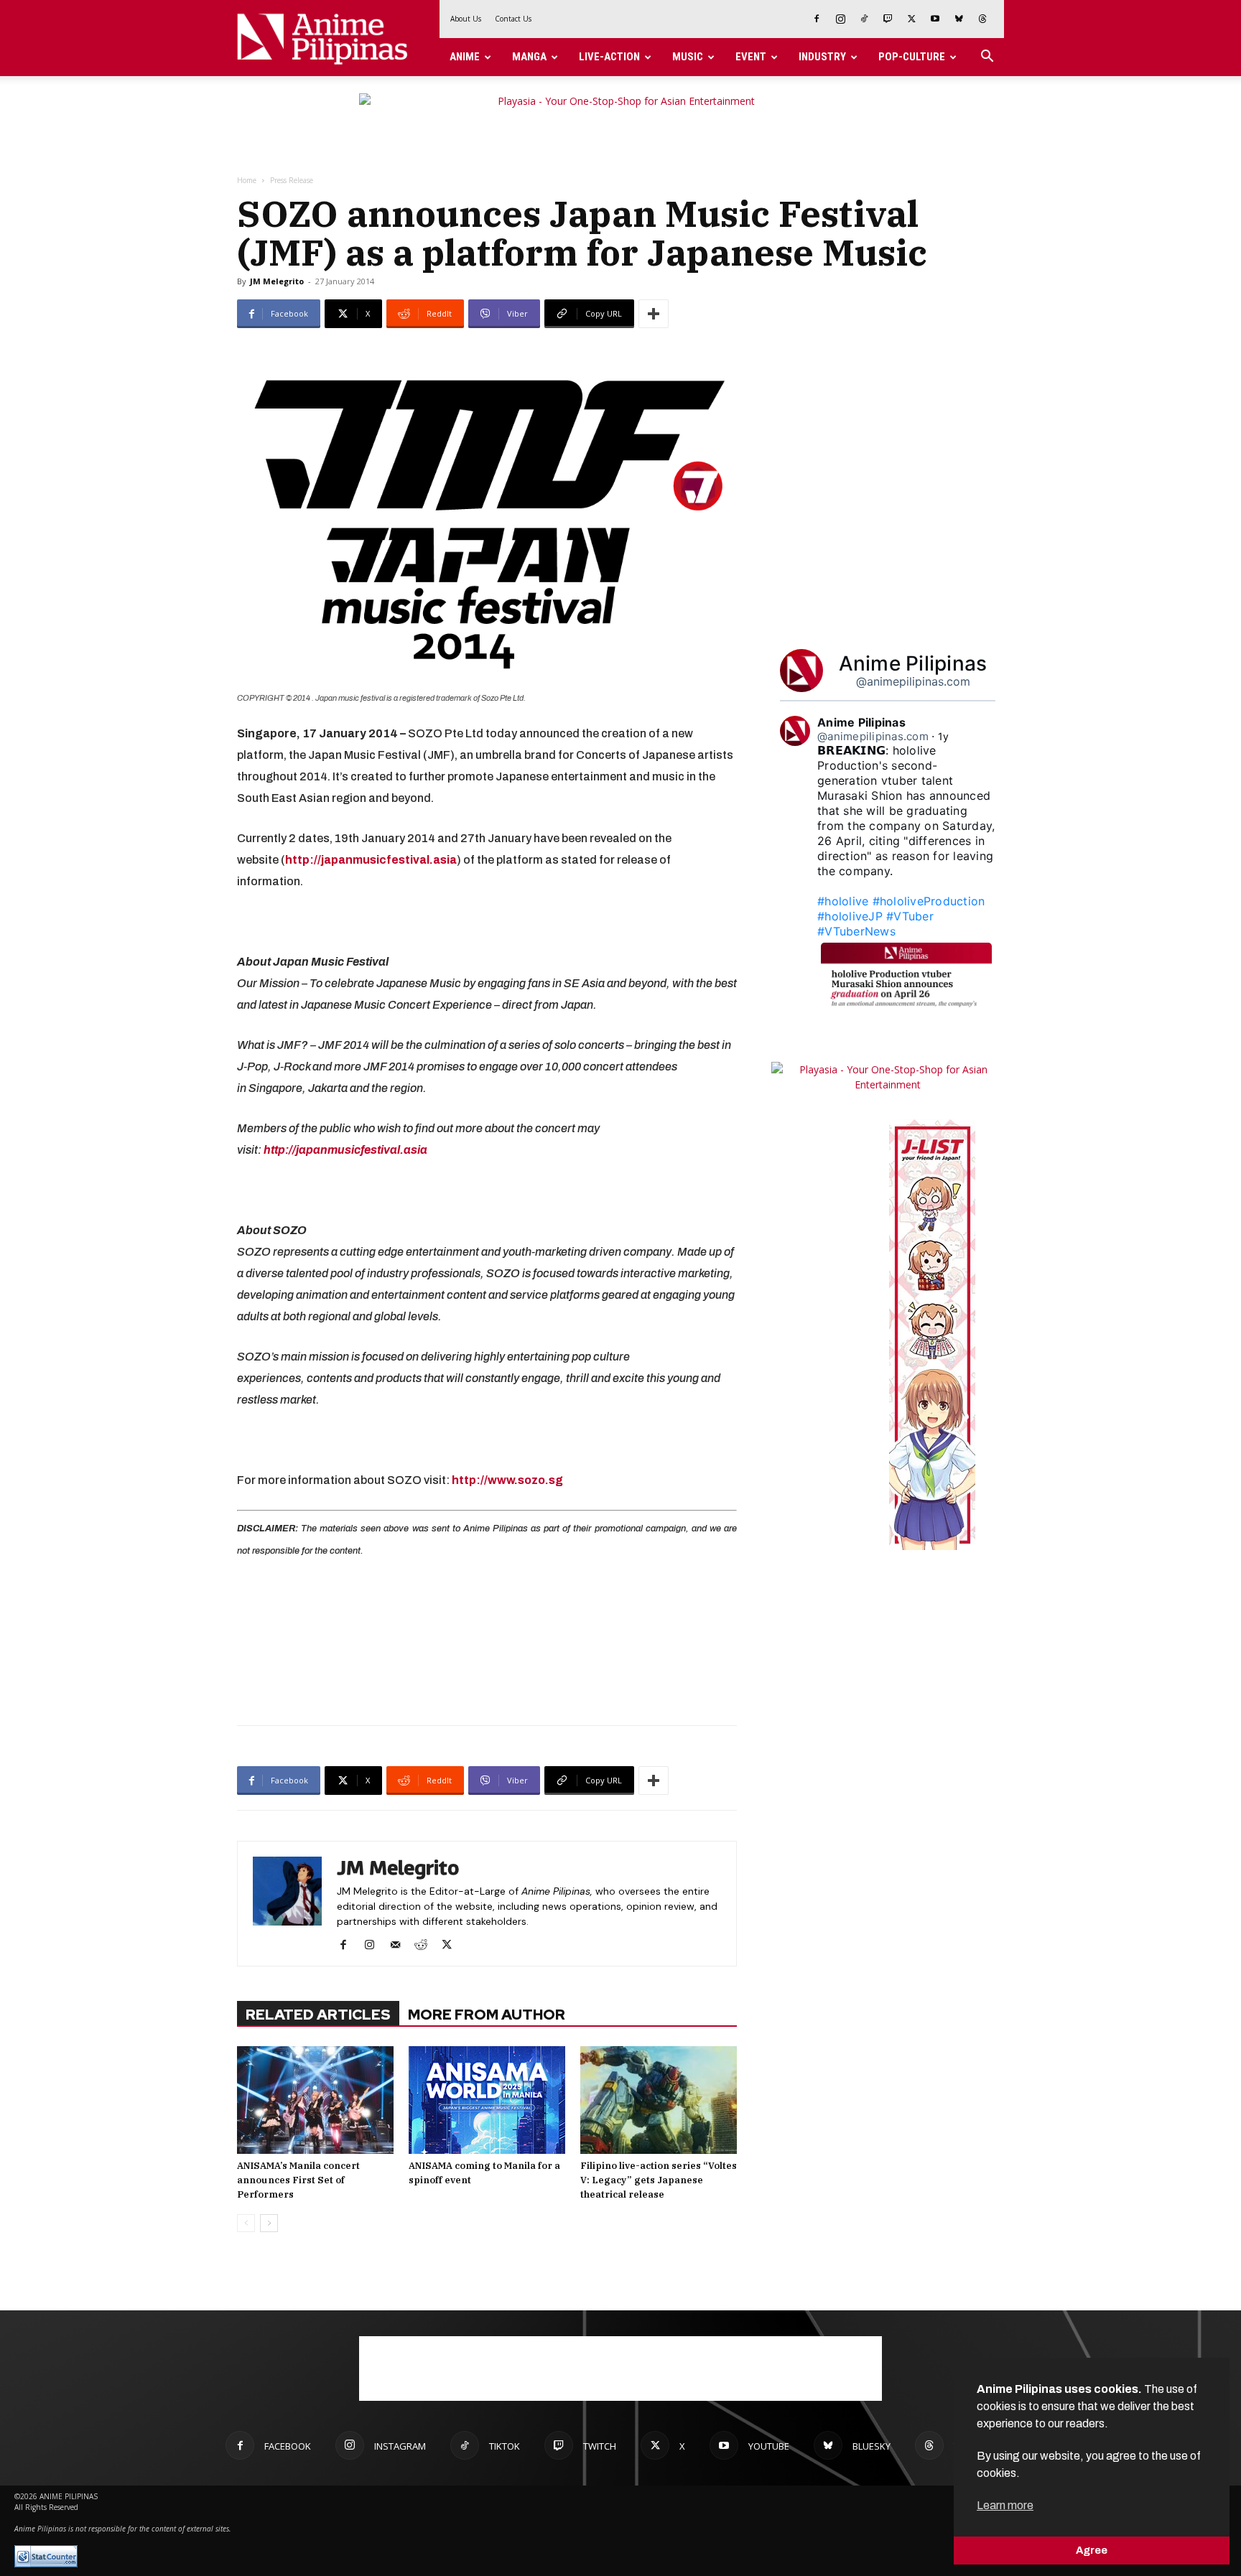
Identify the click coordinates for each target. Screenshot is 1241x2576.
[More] (654, 314)
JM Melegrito (277, 281)
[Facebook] (817, 19)
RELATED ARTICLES (318, 2015)
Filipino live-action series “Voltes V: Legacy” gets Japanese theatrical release (659, 2180)
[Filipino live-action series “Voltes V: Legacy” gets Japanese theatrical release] (659, 2100)
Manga (529, 57)
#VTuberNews (856, 931)
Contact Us (513, 19)
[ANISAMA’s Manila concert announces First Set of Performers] (315, 2100)
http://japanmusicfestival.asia (345, 1150)
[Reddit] (426, 1946)
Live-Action (609, 57)
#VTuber (910, 916)
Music (688, 57)
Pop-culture (912, 57)
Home (247, 180)
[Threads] (982, 19)
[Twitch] (888, 19)
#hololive (843, 901)
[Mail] (400, 1946)
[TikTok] (864, 19)
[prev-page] (246, 2223)
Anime (465, 57)
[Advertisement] (487, 1639)
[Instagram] (840, 19)
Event (751, 57)
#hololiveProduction (929, 901)
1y (944, 736)
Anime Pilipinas (913, 663)
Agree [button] (1092, 2550)
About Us (466, 19)
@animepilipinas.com (913, 681)
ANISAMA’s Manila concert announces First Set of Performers (298, 2180)
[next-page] (269, 2223)
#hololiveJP (850, 916)
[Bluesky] (959, 19)
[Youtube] (935, 19)
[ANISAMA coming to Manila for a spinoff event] (487, 2100)
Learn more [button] (1005, 2505)
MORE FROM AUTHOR (487, 2015)
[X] (911, 19)
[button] (987, 58)
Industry (822, 57)
